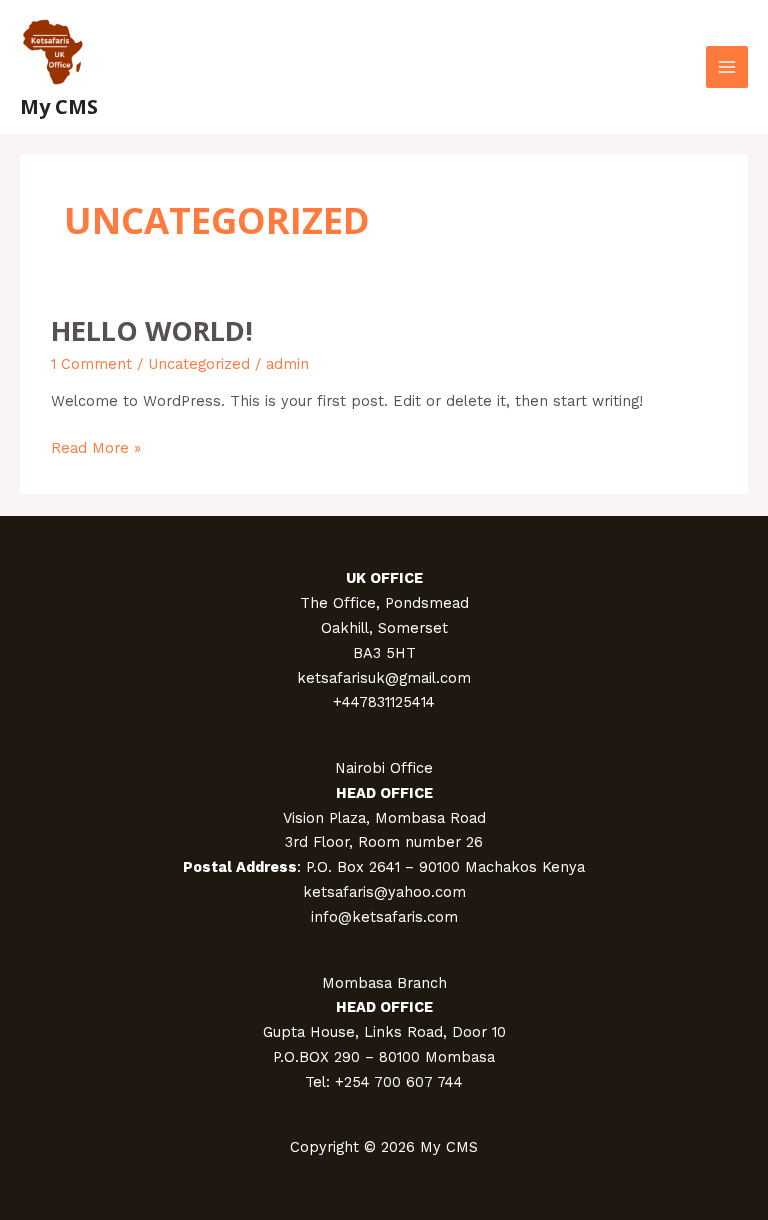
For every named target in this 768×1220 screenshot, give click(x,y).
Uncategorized (199, 364)
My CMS (59, 106)
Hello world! (152, 330)
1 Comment (91, 364)
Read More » (96, 446)
